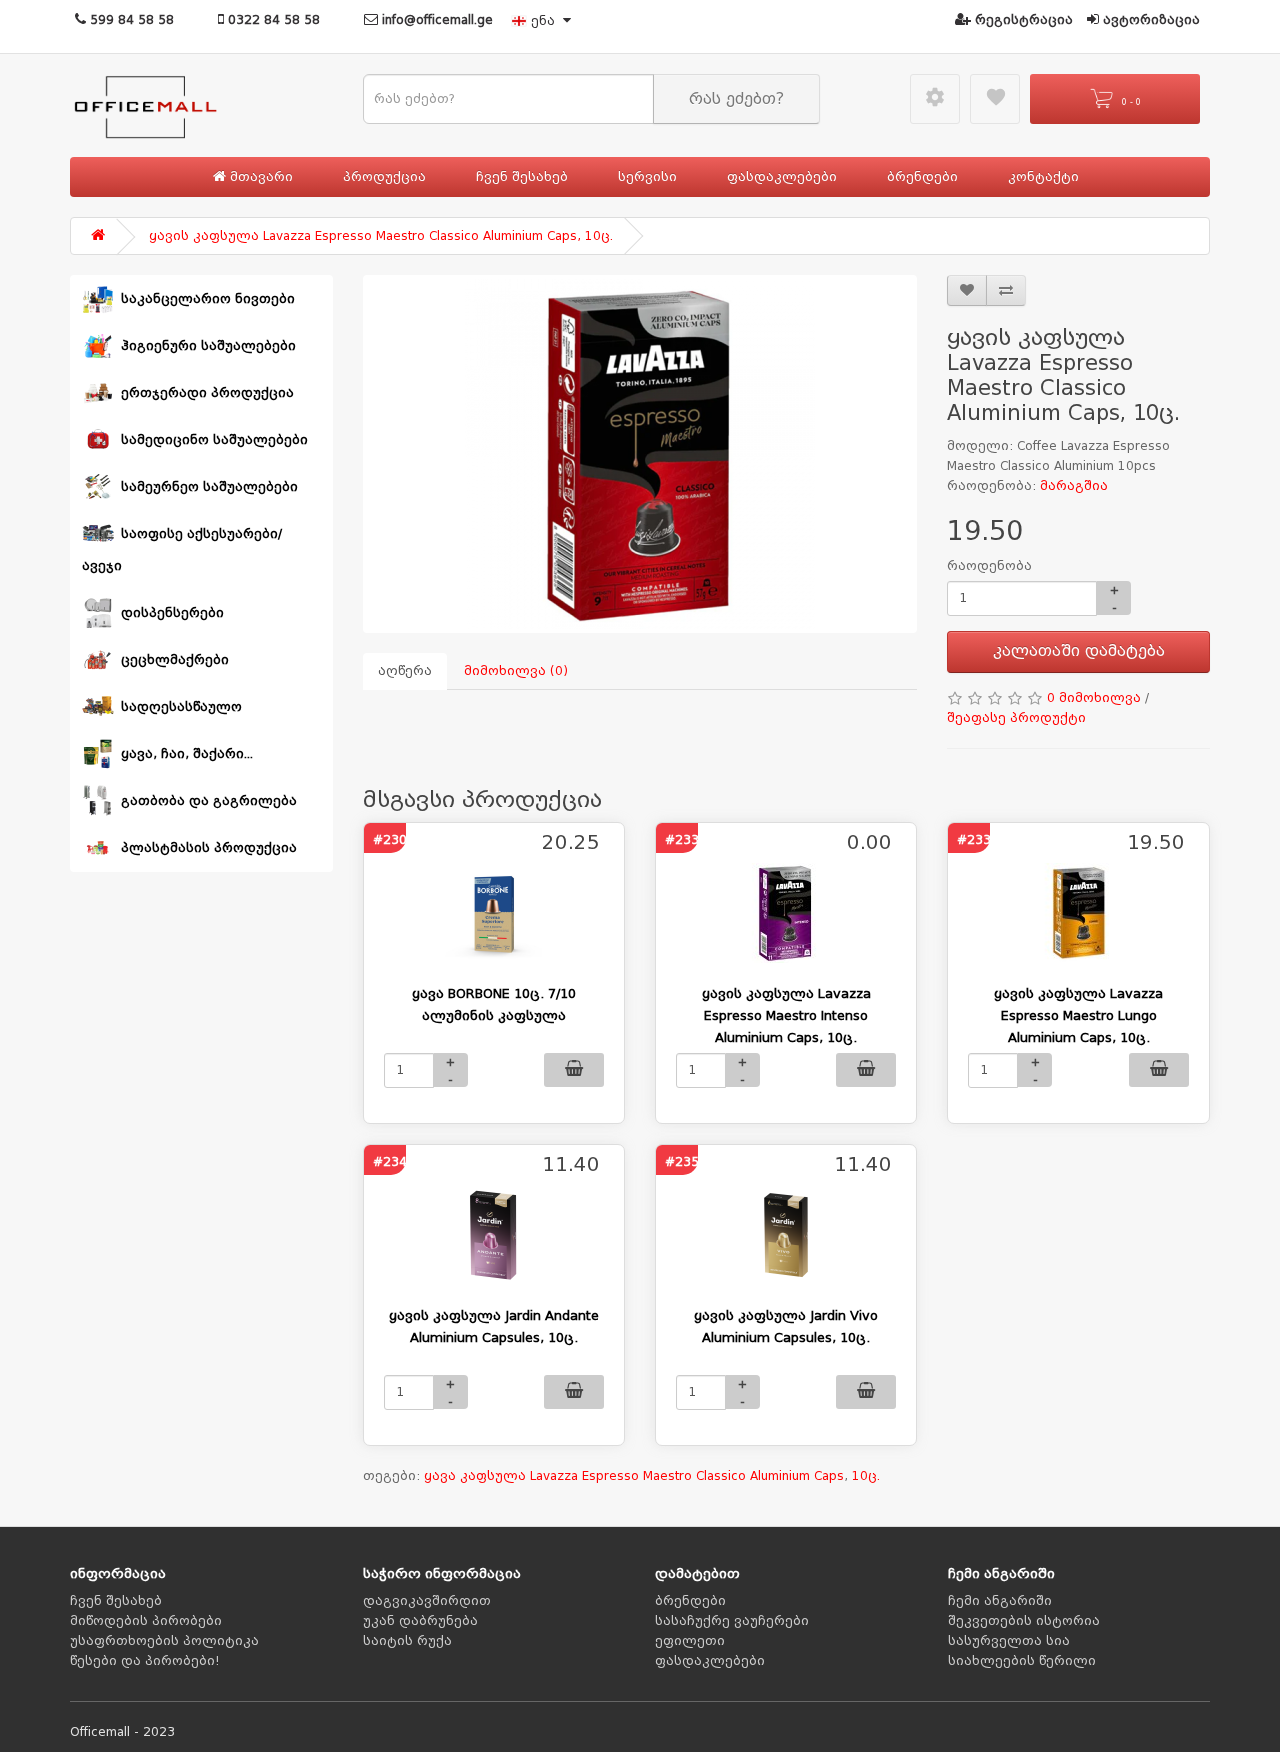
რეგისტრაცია (1022, 20)
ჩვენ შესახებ (522, 177)
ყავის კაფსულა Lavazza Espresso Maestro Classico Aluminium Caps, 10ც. (381, 236)
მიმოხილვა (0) (516, 671)
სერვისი (647, 177)
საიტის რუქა (407, 1641)
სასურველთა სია (1009, 1641)
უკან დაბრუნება (420, 1621)
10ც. (866, 1476)
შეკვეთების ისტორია (1024, 1621)
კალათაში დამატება (1079, 651)
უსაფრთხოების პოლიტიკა (164, 1641)
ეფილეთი (690, 1641)
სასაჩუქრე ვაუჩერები (732, 1621)
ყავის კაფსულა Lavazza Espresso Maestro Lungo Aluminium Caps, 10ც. (1078, 1015)
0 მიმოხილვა (1094, 698)
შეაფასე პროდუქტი (1016, 718)
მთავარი (259, 177)
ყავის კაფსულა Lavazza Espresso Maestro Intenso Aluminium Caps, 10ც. (786, 1015)
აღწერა (405, 671)
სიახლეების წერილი (1022, 1661)
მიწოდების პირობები (146, 1621)
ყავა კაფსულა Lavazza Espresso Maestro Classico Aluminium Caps (634, 1476)
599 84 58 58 (130, 20)
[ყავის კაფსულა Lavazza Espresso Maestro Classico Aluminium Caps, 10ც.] (640, 454)
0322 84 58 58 (272, 20)
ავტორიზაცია (1149, 20)
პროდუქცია (384, 177)
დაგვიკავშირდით (427, 1601)
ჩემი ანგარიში (1000, 1601)
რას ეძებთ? (736, 99)
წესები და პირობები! (145, 1661)
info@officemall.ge (435, 20)
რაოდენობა (989, 566)
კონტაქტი (1043, 177)
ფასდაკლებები (782, 177)
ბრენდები (922, 177)
